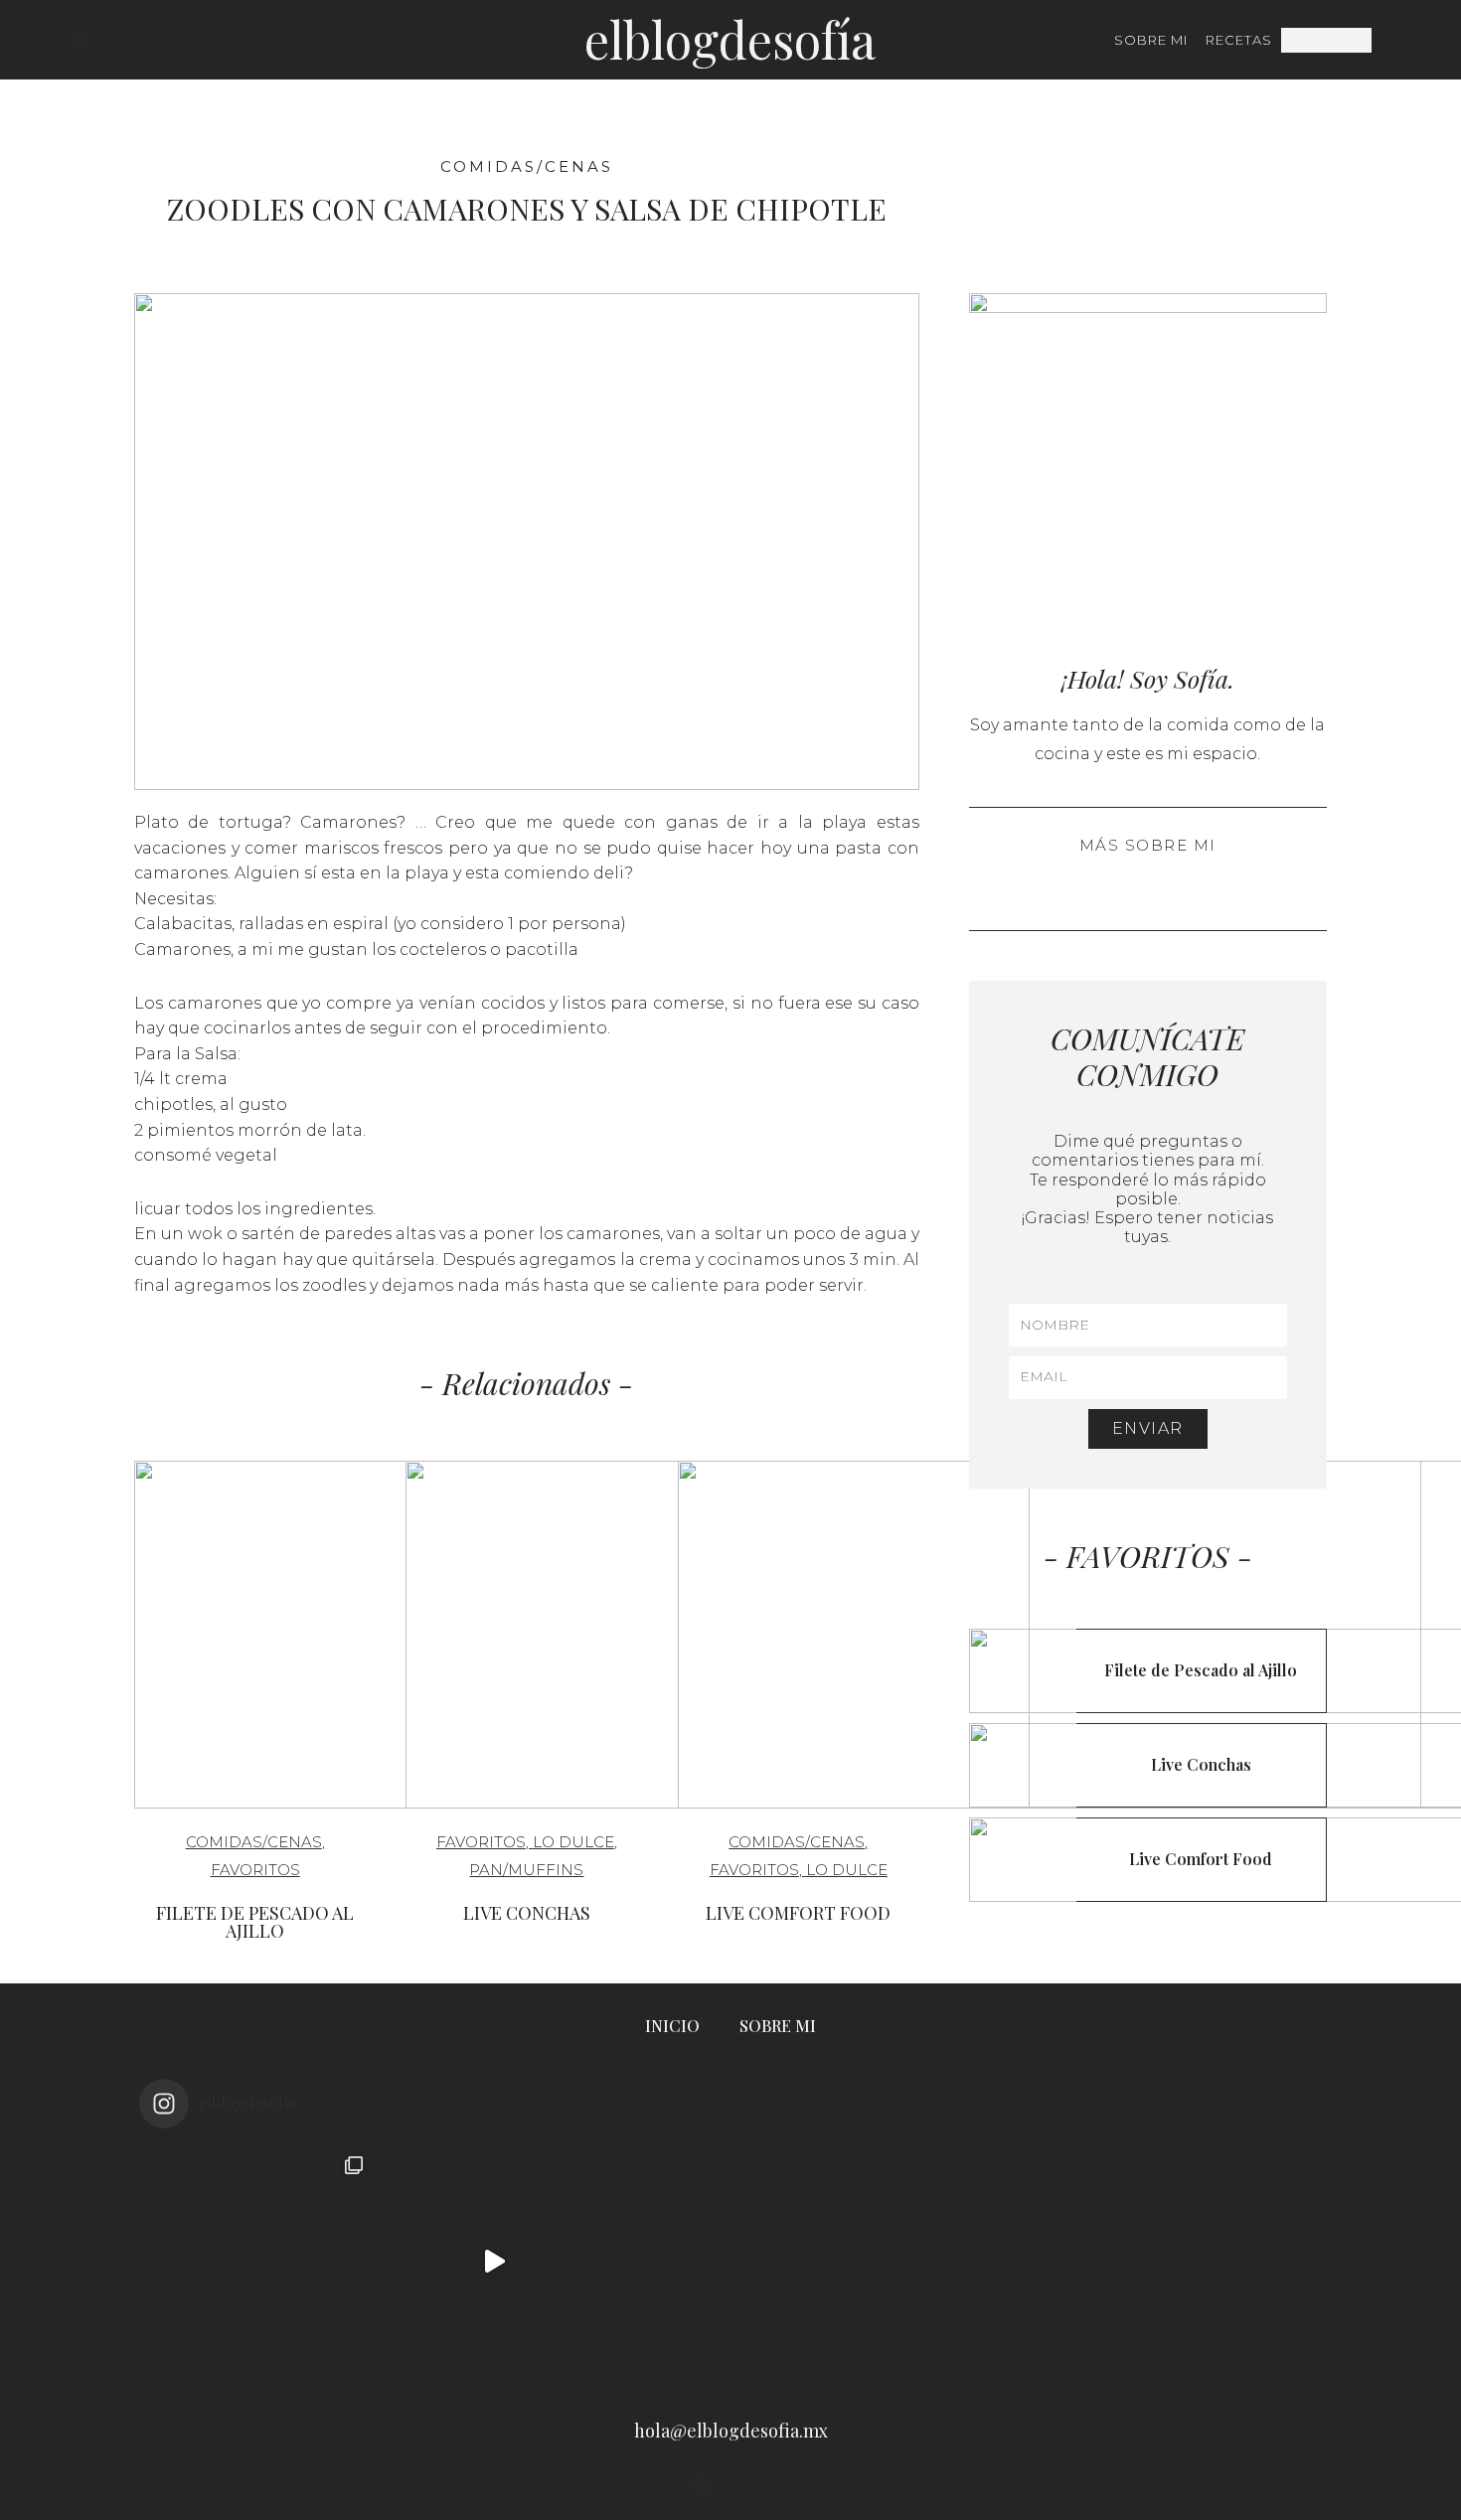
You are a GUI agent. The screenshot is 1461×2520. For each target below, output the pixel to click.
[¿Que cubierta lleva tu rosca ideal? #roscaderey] (730, 2262)
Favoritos (255, 1870)
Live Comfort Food (798, 1913)
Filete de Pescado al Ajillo (255, 1922)
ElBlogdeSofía (730, 39)
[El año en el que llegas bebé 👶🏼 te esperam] (967, 2262)
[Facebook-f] (106, 40)
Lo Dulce (573, 1842)
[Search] (1384, 40)
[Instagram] (79, 40)
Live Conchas (527, 1913)
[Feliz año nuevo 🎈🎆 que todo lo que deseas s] (1204, 2262)
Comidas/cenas (527, 166)
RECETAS (1239, 40)
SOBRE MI (1151, 40)
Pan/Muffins (526, 1870)
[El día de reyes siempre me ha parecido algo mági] (257, 2262)
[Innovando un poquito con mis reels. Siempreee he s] (494, 2262)
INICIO (672, 2026)
